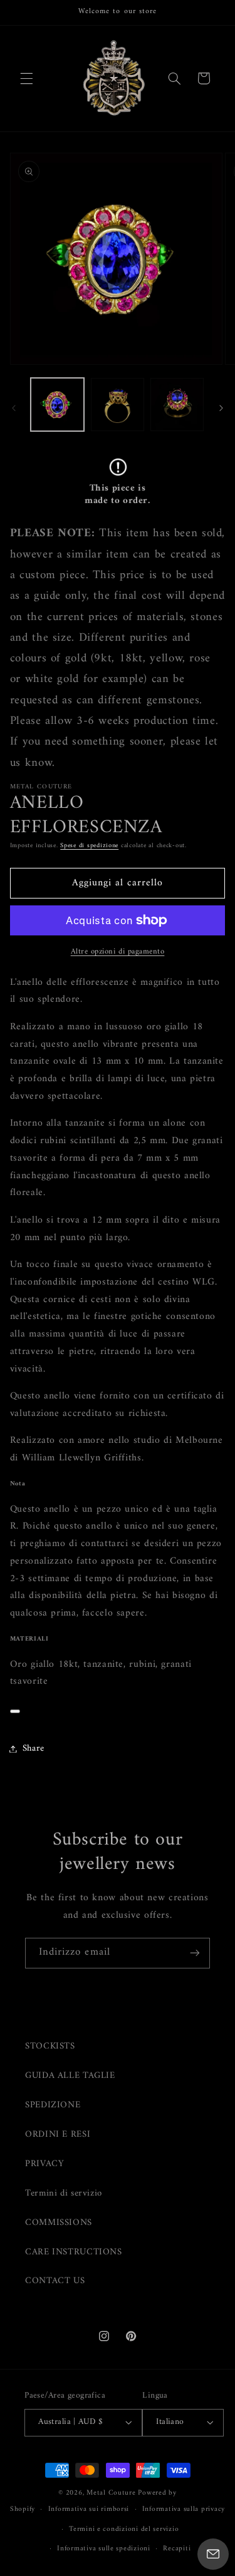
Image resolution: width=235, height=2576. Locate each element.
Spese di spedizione (89, 846)
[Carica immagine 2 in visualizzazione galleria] (118, 405)
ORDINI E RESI (58, 2134)
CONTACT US (55, 2281)
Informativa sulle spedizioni (104, 2548)
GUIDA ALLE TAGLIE (70, 2075)
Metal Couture (111, 2493)
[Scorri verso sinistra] (14, 408)
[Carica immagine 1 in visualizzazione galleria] (57, 405)
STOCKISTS (50, 2046)
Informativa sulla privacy (184, 2509)
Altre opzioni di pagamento (118, 952)
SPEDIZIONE (53, 2105)
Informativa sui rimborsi (89, 2509)
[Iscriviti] (195, 1953)
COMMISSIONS (59, 2222)
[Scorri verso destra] (221, 408)
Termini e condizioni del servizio (124, 2529)
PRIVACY (44, 2164)
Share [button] (34, 1748)
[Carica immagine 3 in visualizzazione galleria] (177, 405)
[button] (26, 78)
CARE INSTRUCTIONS (74, 2252)
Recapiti (177, 2548)
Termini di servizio (64, 2193)
